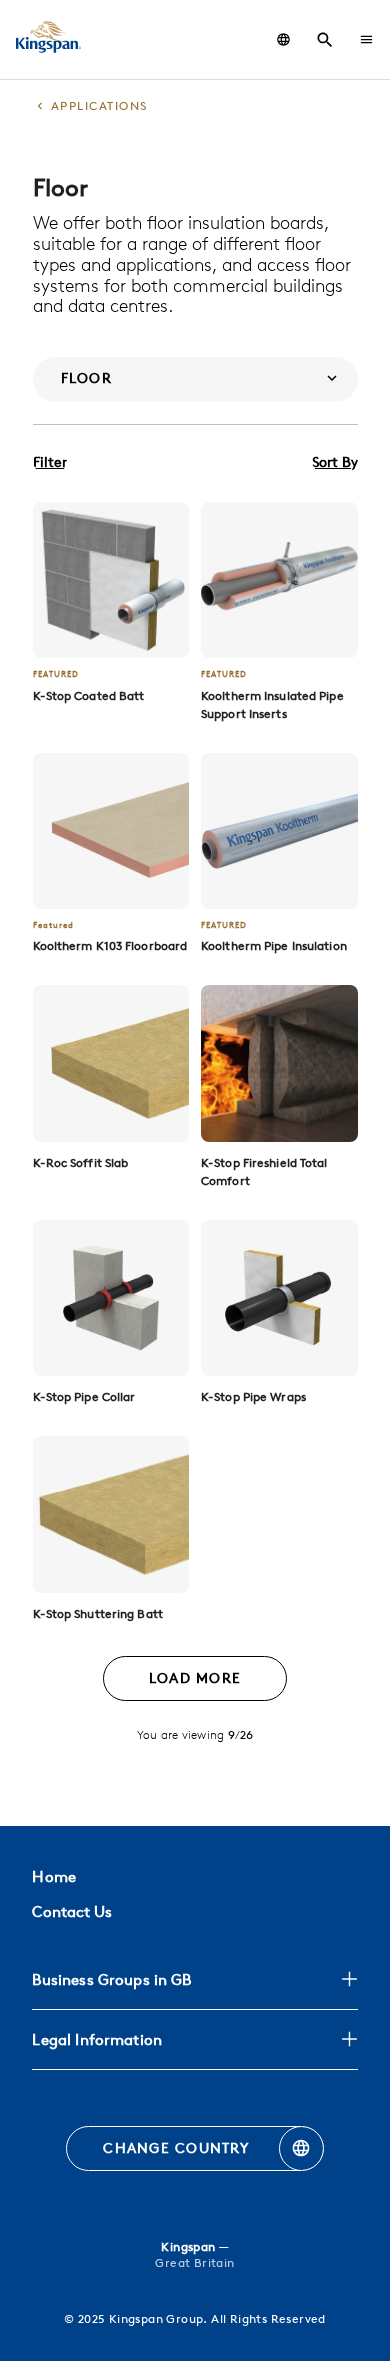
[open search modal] (325, 40)
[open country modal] (283, 39)
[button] (366, 39)
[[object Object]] (111, 580)
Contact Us (72, 1911)
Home (53, 1876)
